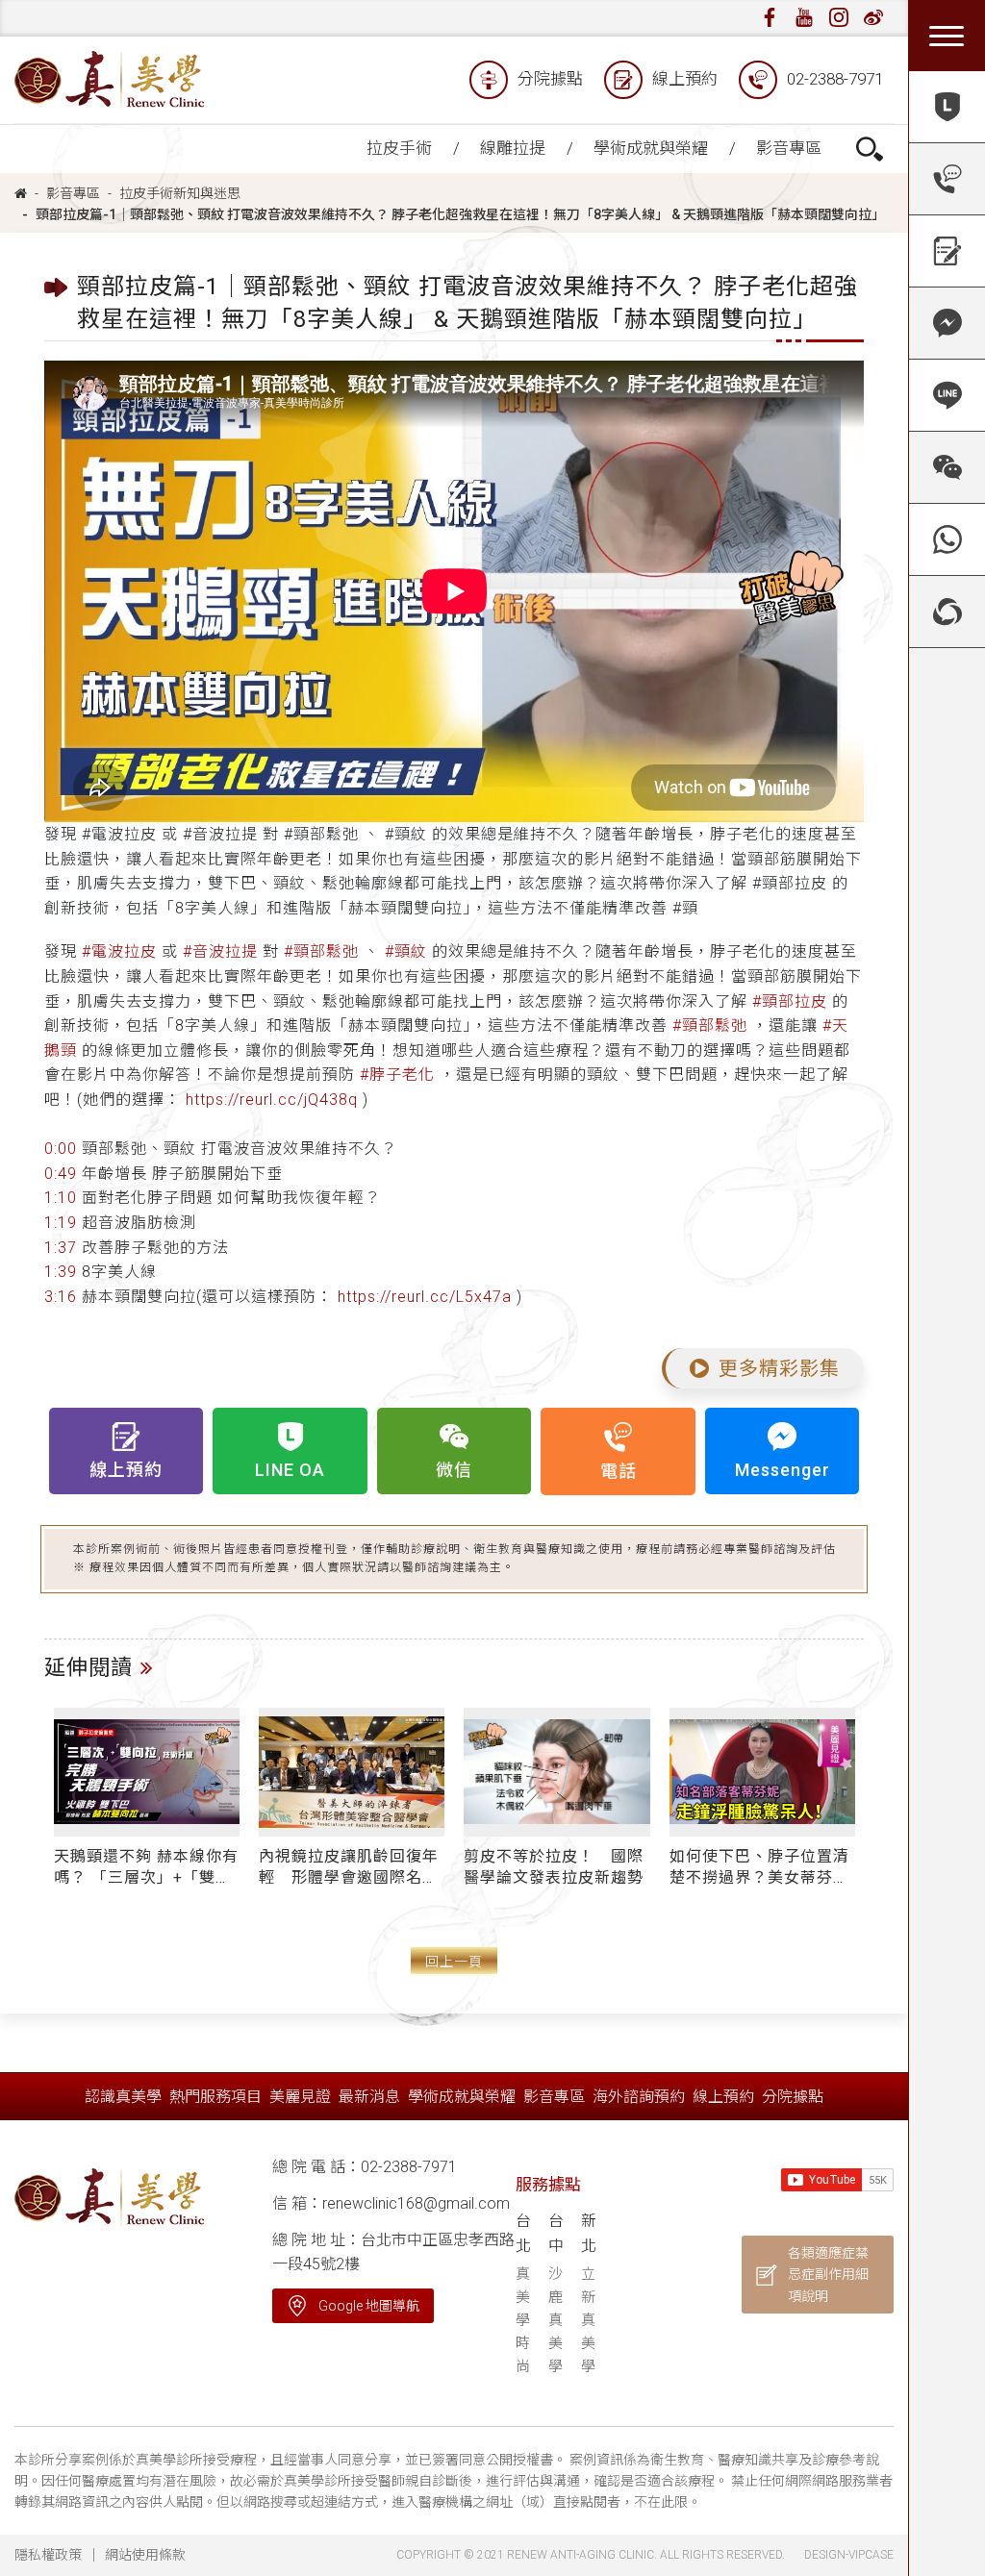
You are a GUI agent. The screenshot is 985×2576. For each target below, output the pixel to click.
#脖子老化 (397, 1075)
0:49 (61, 1174)
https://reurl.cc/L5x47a (425, 1297)
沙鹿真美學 (556, 2320)
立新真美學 (588, 2320)
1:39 (61, 1272)
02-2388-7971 (835, 79)
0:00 (61, 1149)
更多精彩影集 (779, 1368)
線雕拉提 (513, 148)
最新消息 (369, 2097)
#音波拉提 (220, 951)
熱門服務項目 (215, 2097)
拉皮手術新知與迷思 (180, 193)
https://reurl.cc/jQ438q (272, 1100)
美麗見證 (300, 2097)
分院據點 (550, 79)
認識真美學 (123, 2097)
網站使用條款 (145, 2555)
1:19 (61, 1223)
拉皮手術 (399, 148)
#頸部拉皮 (790, 1001)
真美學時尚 (523, 2320)
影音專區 (789, 148)
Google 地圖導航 (369, 2306)
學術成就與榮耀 (651, 148)
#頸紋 (406, 951)
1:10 (61, 1198)
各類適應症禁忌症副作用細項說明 (828, 2275)
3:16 (61, 1297)
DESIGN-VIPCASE (849, 2555)
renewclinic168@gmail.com (416, 2203)
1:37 (61, 1248)
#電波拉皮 (119, 951)
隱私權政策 (48, 2555)
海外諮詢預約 (639, 2097)
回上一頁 (454, 1962)
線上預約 (685, 79)
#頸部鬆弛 (321, 951)
